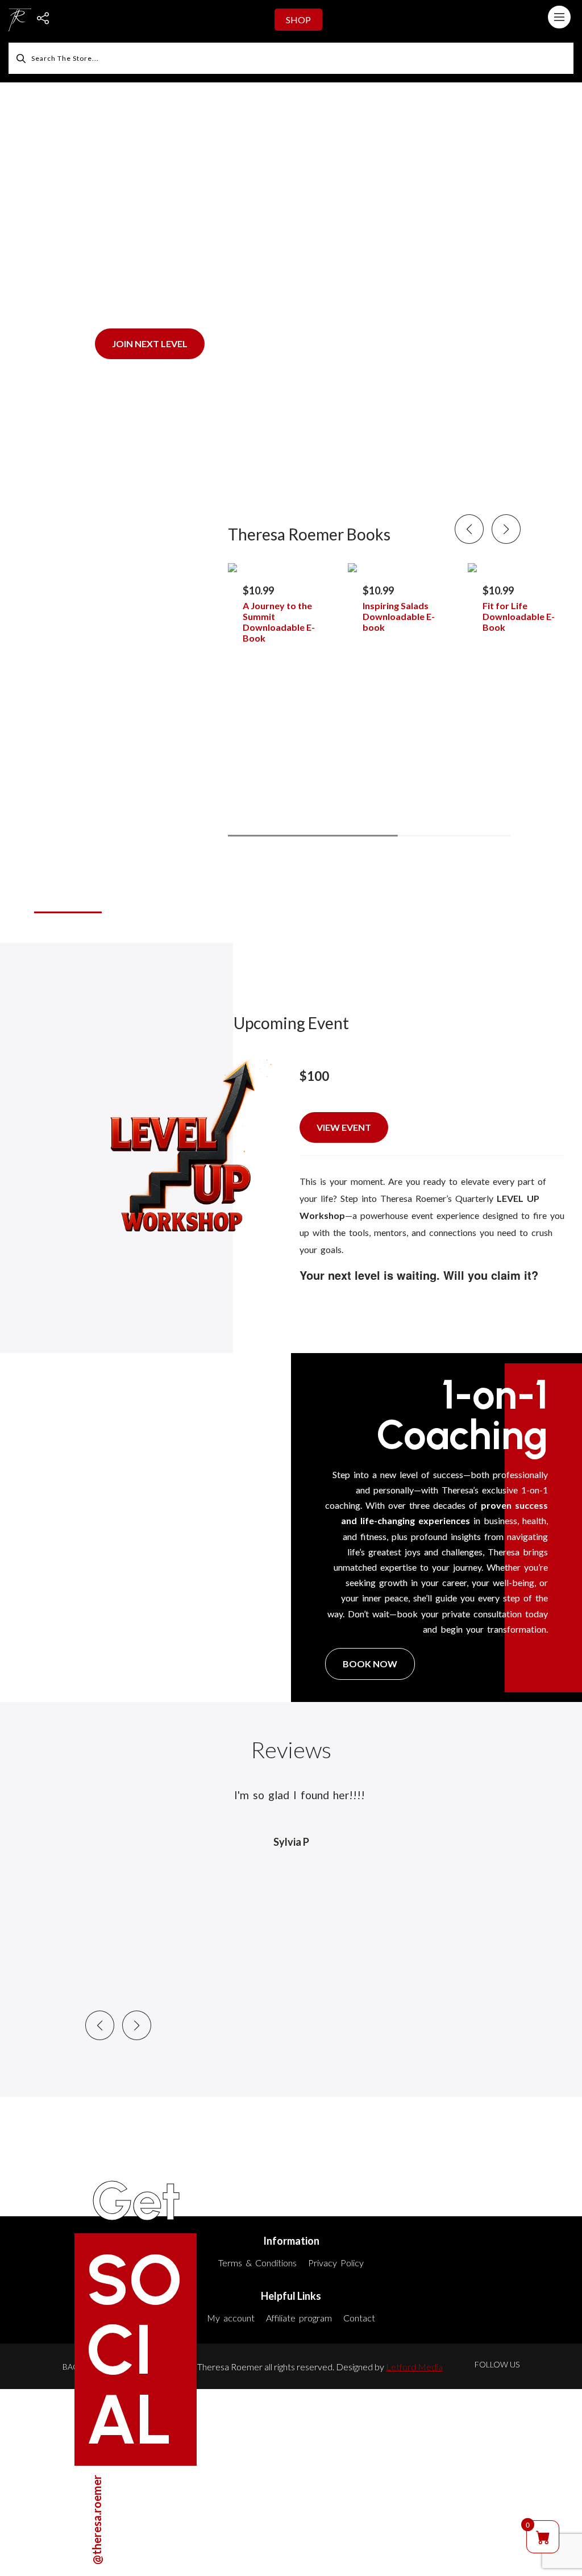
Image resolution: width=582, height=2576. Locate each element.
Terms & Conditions (257, 2263)
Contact (359, 2318)
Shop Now (62, 898)
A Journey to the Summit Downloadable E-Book (279, 622)
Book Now (370, 1664)
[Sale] (285, 568)
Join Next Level (150, 344)
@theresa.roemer (97, 2520)
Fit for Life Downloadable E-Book (519, 616)
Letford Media (414, 2367)
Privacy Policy (336, 2263)
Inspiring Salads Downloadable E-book (399, 616)
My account (231, 2318)
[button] (506, 529)
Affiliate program (299, 2318)
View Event (344, 1127)
